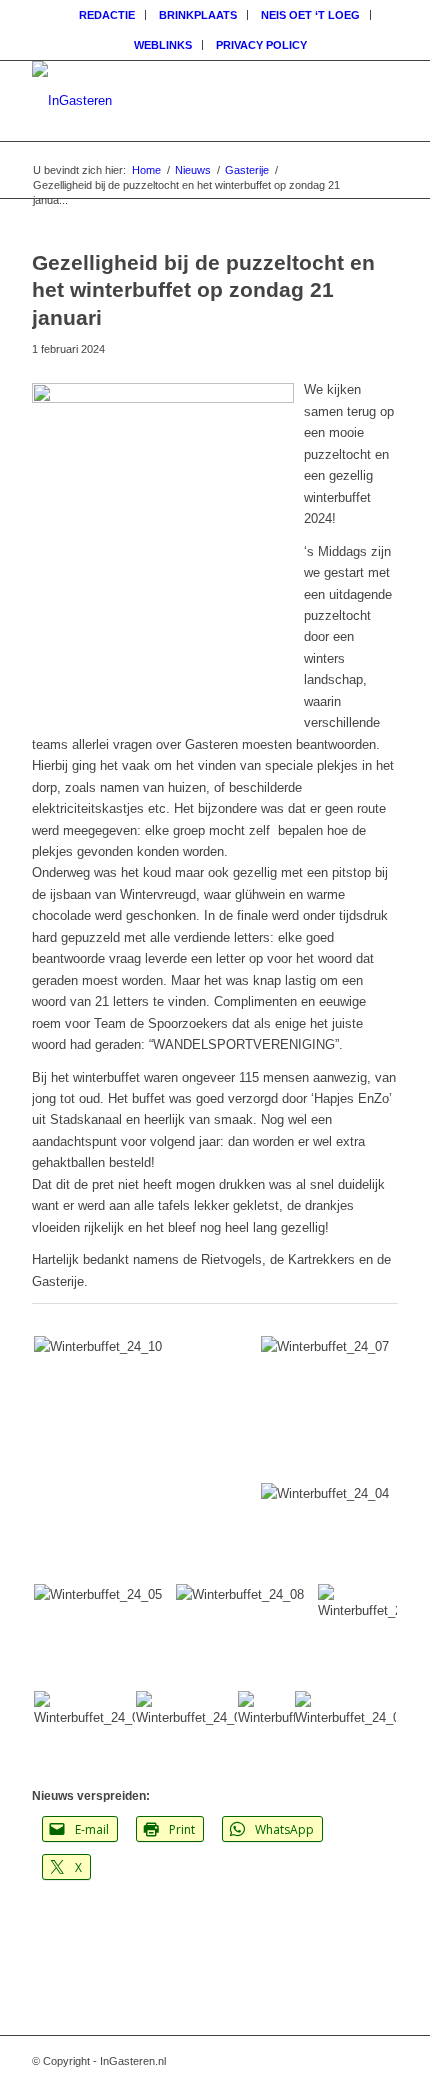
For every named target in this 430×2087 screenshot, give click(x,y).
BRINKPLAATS (198, 15)
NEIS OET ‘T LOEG (310, 15)
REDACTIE (107, 15)
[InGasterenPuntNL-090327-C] (178, 101)
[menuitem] (107, 15)
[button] (145, 1459)
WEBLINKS (163, 45)
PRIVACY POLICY (261, 45)
